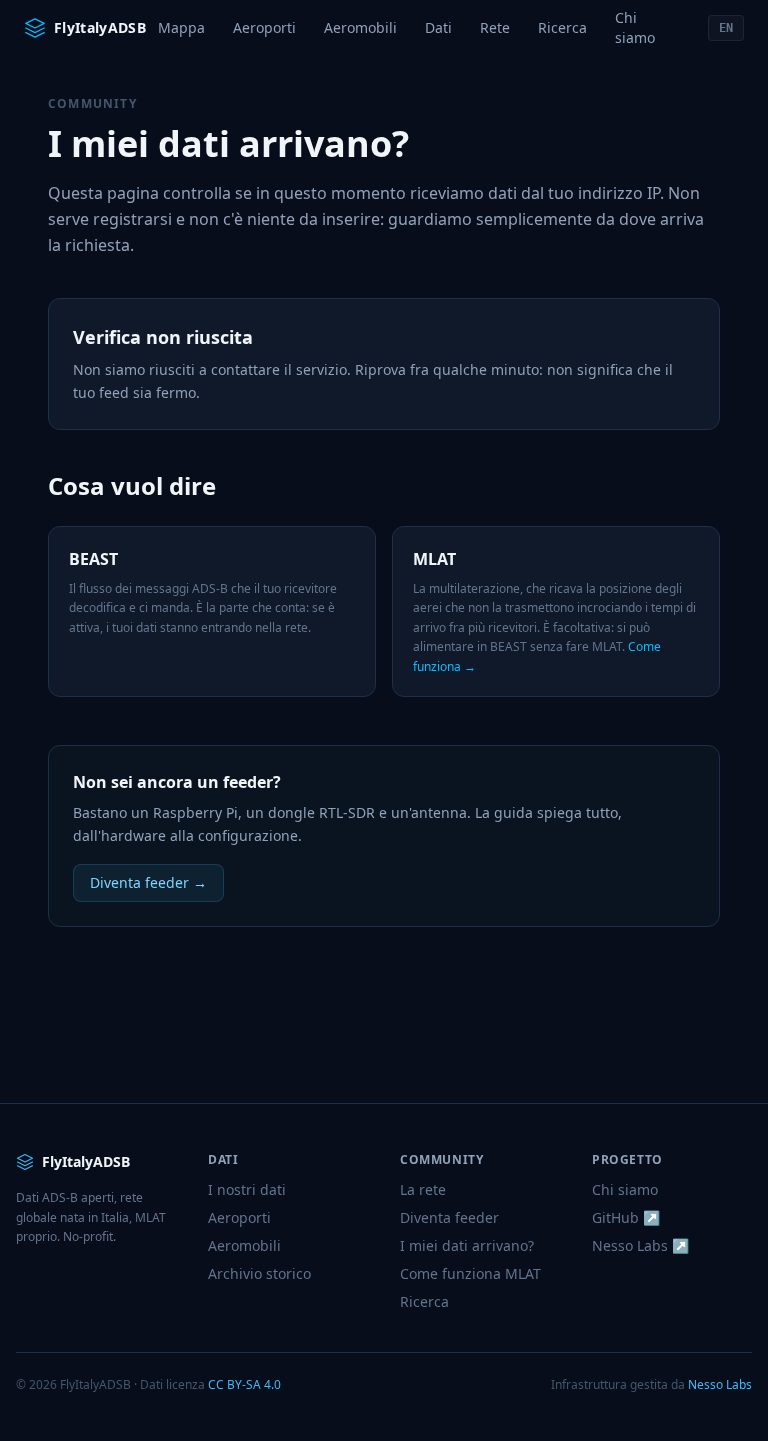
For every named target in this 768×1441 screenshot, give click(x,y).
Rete (495, 27)
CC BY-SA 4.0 (244, 1384)
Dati (438, 27)
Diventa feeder (449, 1217)
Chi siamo (635, 27)
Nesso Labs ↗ (640, 1245)
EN (726, 28)
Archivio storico (259, 1273)
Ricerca (562, 27)
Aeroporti (264, 27)
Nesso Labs (720, 1384)
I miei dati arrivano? (467, 1245)
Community (92, 103)
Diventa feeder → (148, 882)
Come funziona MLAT (470, 1273)
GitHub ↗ (626, 1217)
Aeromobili (360, 27)
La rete (423, 1189)
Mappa (181, 27)
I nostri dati (247, 1189)
